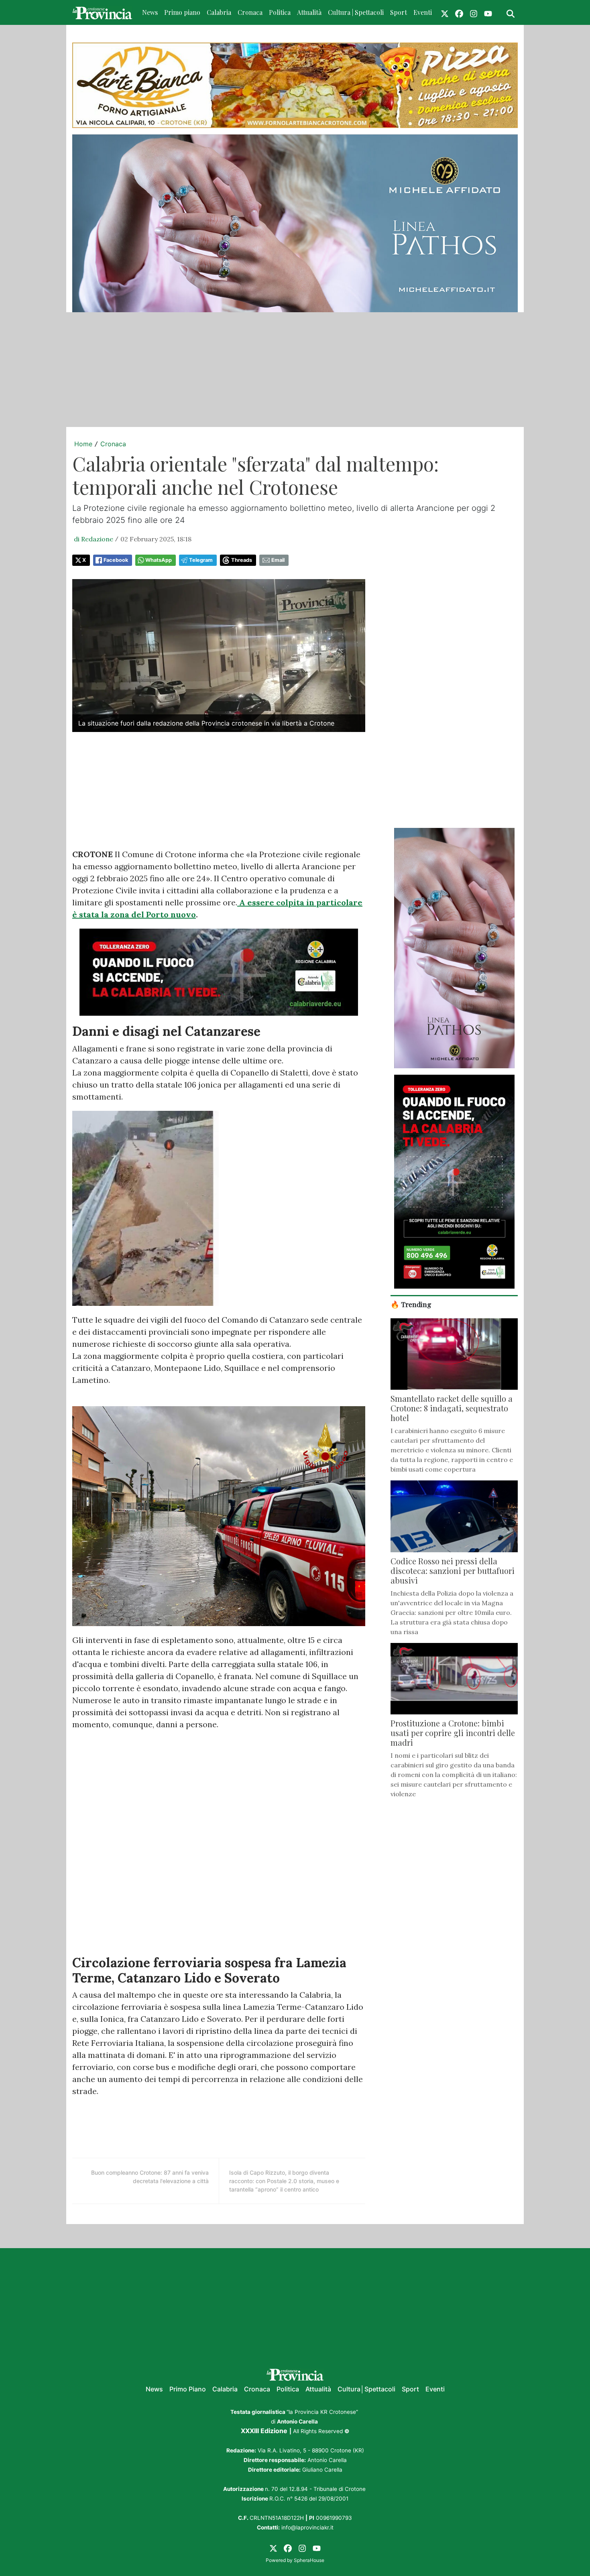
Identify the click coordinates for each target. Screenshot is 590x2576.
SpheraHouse (309, 2560)
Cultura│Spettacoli (366, 2389)
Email (278, 560)
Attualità (309, 12)
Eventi (423, 12)
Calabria (219, 12)
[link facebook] (459, 12)
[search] (511, 12)
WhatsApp (159, 560)
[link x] (445, 12)
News (150, 12)
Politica (280, 12)
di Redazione (94, 539)
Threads (242, 560)
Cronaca (250, 12)
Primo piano (182, 12)
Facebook (116, 560)
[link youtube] (488, 12)
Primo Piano (188, 2389)
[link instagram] (474, 12)
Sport (399, 12)
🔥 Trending (411, 1304)
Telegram (201, 560)
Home (83, 444)
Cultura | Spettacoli (356, 12)
